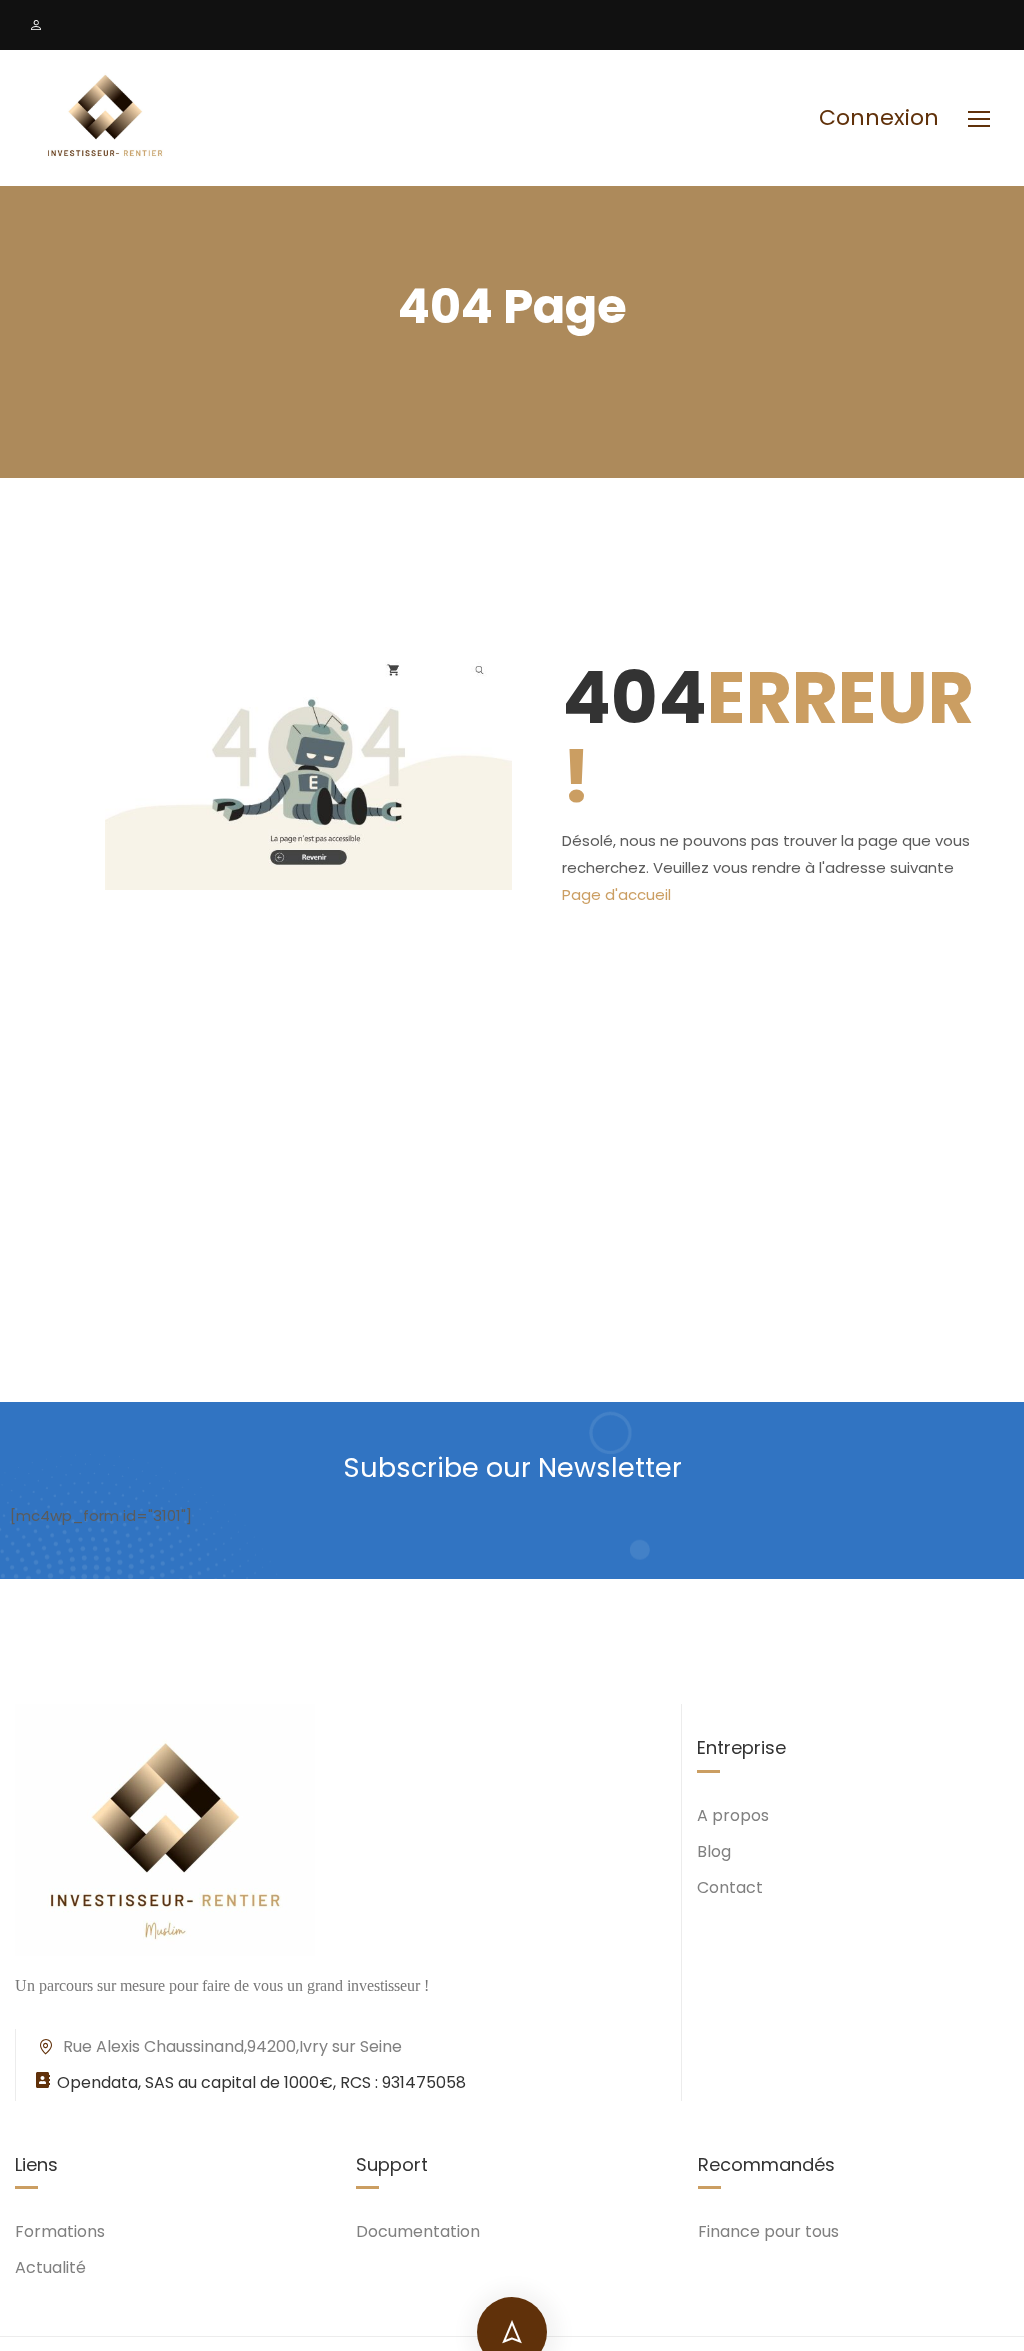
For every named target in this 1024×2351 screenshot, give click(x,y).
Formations (60, 2231)
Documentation (418, 2231)
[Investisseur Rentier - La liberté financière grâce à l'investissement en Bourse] (105, 118)
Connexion (879, 118)
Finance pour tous (768, 2231)
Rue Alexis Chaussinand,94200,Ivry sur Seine (232, 2046)
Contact (730, 1887)
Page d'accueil (616, 894)
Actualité (50, 2267)
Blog (714, 1851)
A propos (733, 1815)
